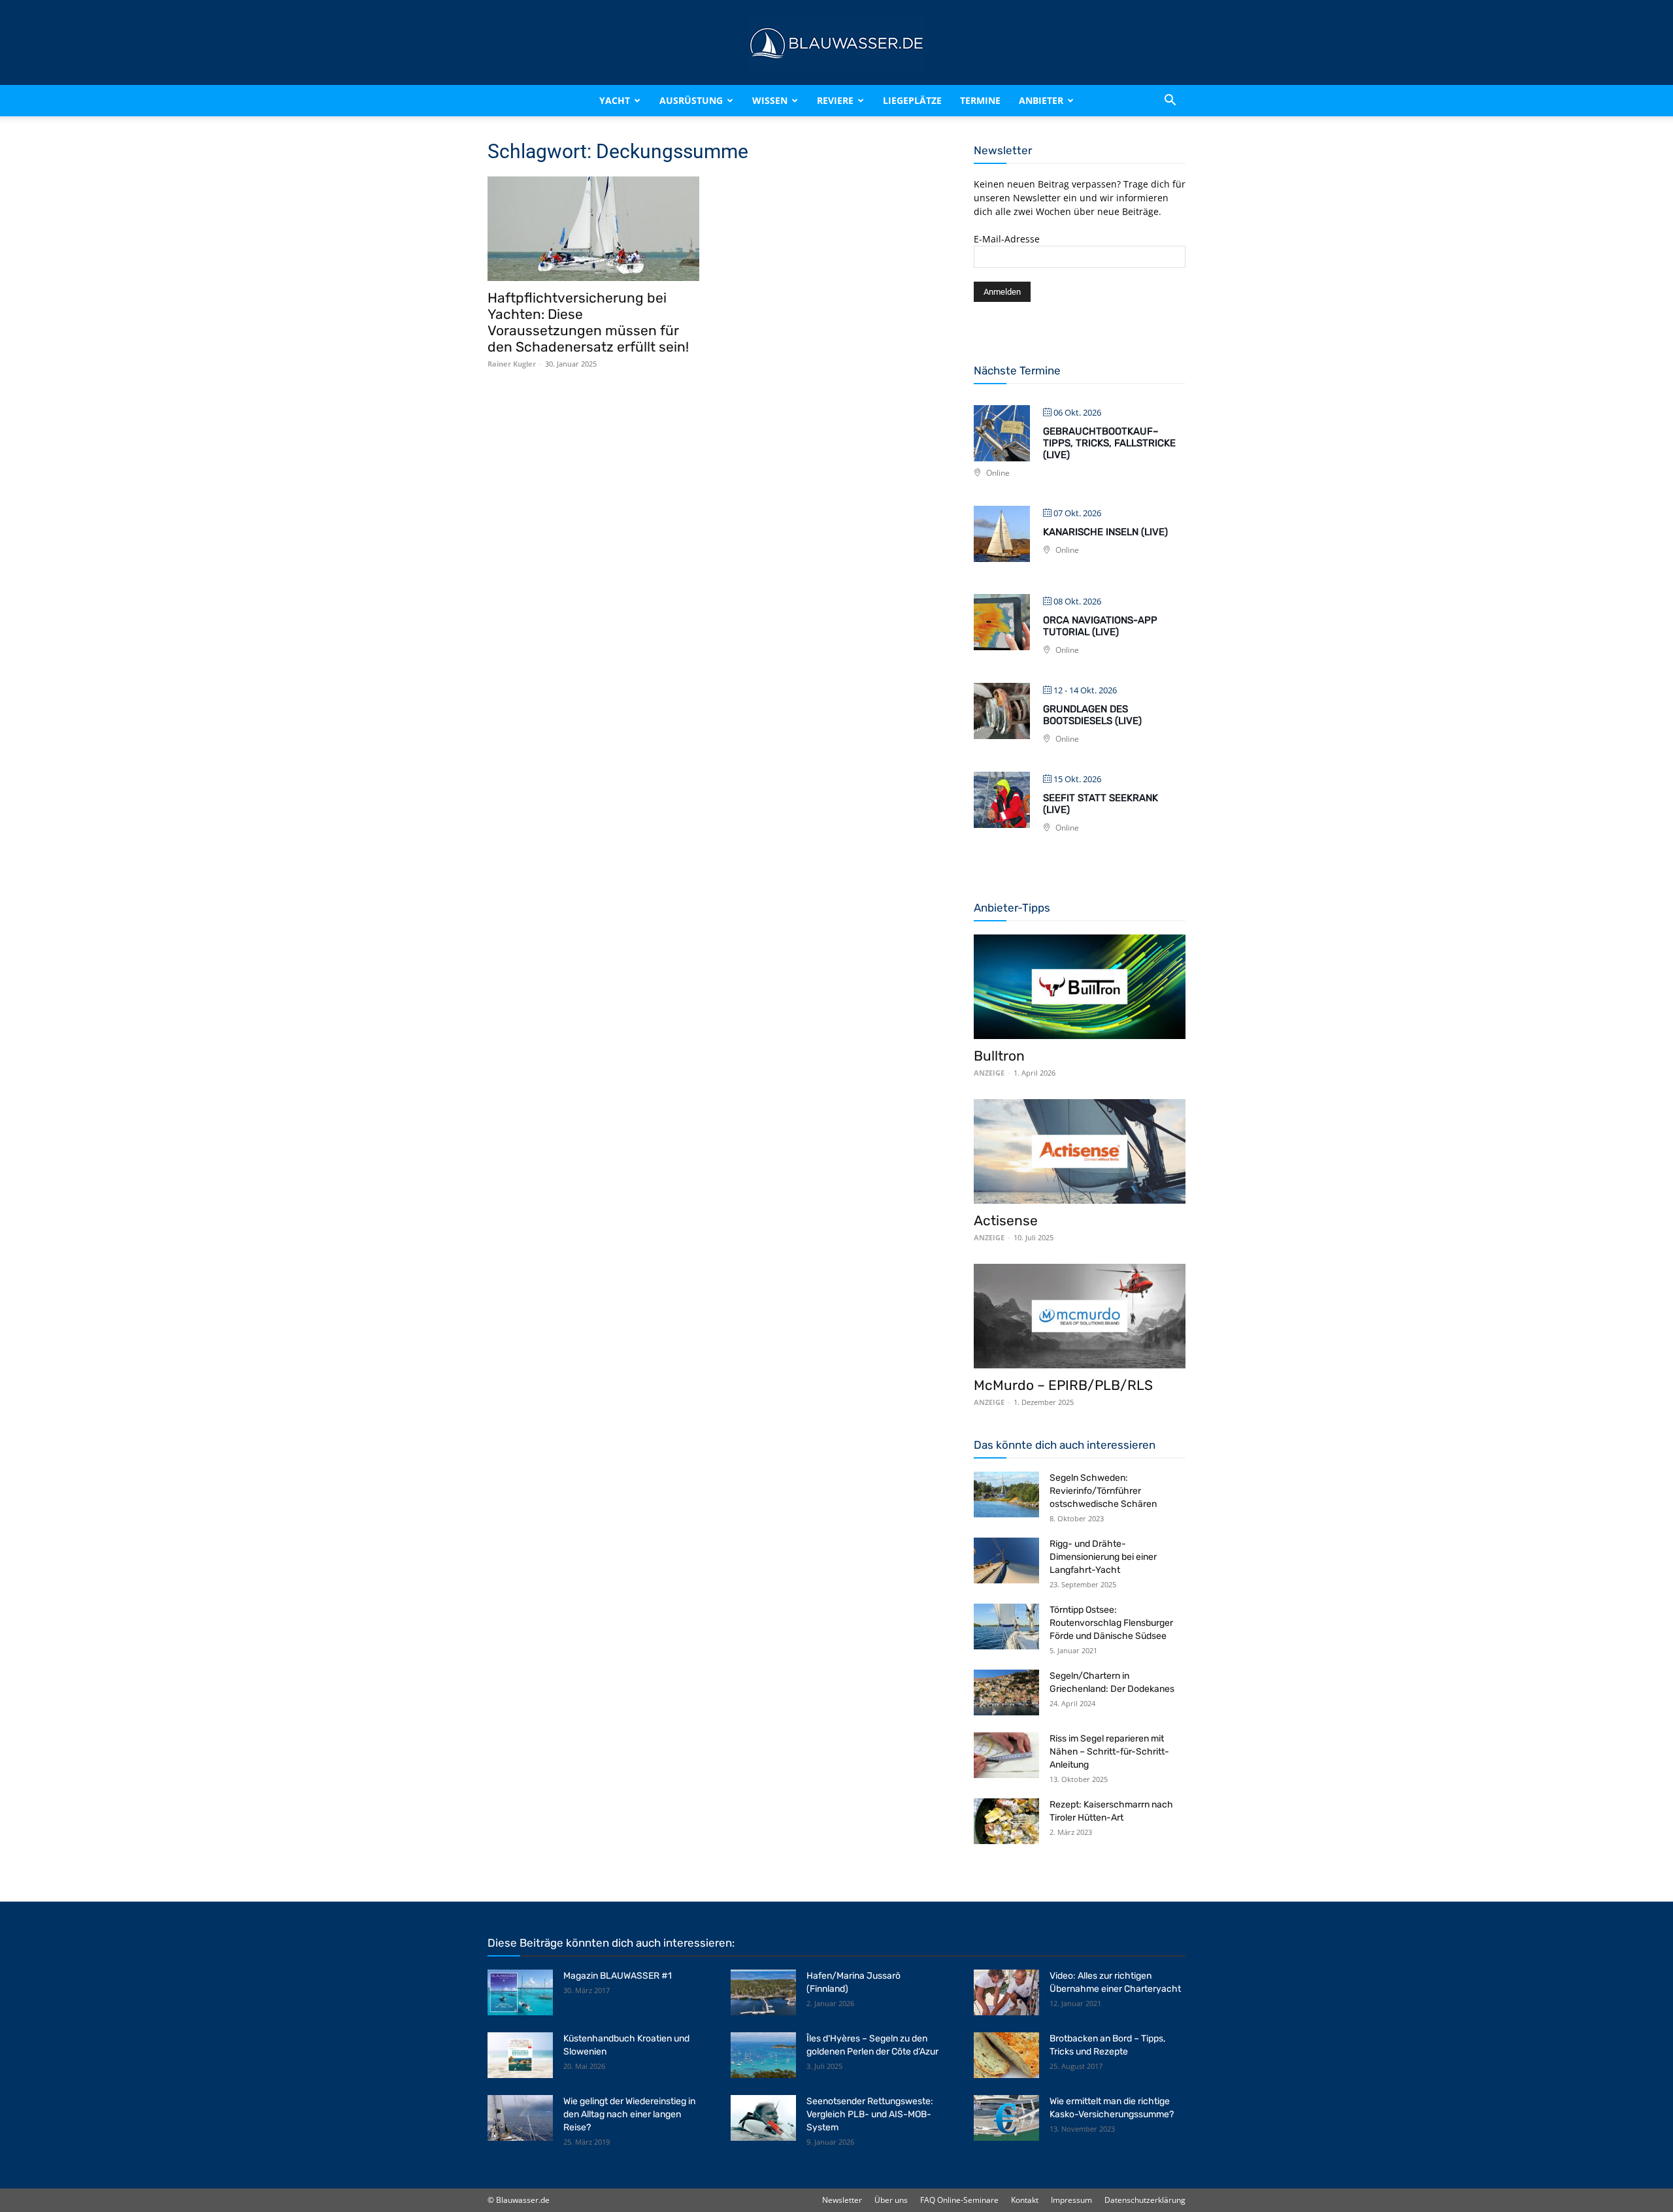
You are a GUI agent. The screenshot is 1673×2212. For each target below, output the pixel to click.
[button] (1170, 101)
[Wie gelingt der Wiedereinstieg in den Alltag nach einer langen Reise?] (520, 2118)
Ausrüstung (691, 100)
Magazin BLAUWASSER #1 (618, 1976)
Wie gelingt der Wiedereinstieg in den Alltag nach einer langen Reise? (629, 2114)
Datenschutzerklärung (1145, 2200)
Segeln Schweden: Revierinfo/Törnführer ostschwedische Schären (1103, 1491)
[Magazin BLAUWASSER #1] (520, 1992)
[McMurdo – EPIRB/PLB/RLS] (1080, 1316)
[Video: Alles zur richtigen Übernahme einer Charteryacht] (1006, 1992)
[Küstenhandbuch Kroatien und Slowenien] (520, 2055)
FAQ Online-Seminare (959, 2200)
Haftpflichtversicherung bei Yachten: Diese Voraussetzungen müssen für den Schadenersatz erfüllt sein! (588, 322)
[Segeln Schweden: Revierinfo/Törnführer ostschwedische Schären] (1006, 1494)
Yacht (615, 100)
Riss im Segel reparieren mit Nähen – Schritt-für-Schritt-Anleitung (1109, 1752)
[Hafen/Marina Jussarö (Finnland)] (763, 1992)
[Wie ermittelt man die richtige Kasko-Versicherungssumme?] (1006, 2118)
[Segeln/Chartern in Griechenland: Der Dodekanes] (1006, 1692)
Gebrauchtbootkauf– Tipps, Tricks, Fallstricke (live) (1109, 443)
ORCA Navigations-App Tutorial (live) (1100, 626)
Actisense (1006, 1220)
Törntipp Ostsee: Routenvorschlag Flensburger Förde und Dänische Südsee (1111, 1623)
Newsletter (842, 2200)
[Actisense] (1080, 1151)
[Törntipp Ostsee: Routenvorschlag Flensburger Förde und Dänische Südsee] (1006, 1626)
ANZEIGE (989, 1073)
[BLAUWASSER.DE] (836, 43)
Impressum (1071, 2200)
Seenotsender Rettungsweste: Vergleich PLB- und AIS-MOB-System (870, 2114)
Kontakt (1025, 2200)
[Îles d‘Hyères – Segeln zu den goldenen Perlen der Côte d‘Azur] (763, 2055)
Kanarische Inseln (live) (1105, 532)
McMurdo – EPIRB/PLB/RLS (1063, 1385)
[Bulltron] (1080, 987)
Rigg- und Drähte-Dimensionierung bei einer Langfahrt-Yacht (1103, 1557)
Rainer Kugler (512, 364)
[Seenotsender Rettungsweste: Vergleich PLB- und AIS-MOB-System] (763, 2118)
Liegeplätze (912, 100)
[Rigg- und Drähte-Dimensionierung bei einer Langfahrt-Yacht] (1006, 1560)
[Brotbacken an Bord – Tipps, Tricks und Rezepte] (1006, 2055)
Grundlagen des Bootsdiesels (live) (1092, 715)
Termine (980, 100)
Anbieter (1041, 100)
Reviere (835, 100)
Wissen (770, 100)
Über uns (891, 2200)
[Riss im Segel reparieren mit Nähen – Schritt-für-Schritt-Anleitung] (1006, 1755)
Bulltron (999, 1056)
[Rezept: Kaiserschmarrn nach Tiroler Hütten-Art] (1006, 1821)
